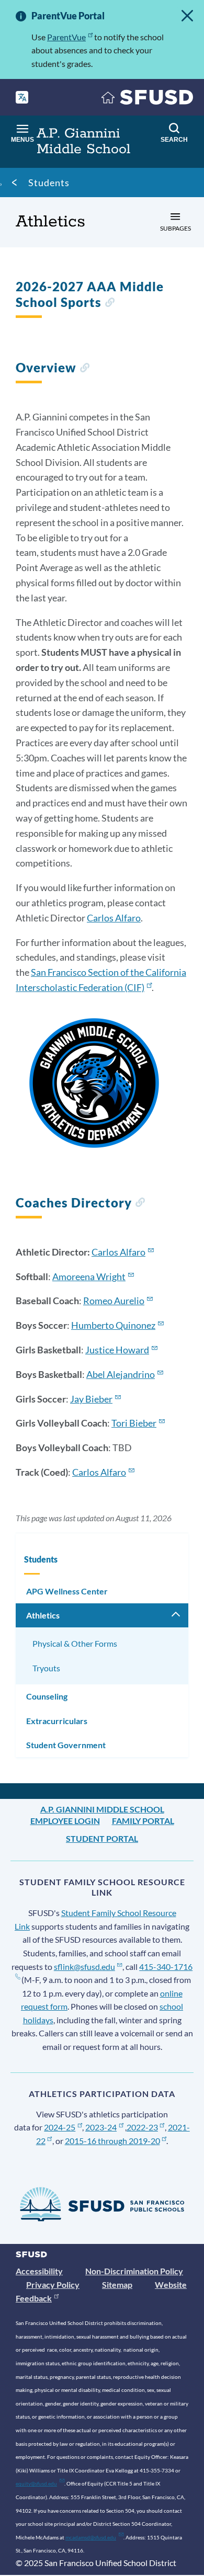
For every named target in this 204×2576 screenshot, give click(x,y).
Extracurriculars (57, 1721)
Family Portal (143, 1821)
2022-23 (142, 2127)
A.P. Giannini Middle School (102, 1809)
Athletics (43, 1615)
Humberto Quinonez (113, 1325)
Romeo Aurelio (114, 1301)
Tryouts (46, 1668)
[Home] (148, 100)
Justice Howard (117, 1350)
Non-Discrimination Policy (134, 2271)
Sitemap (117, 2284)
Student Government (66, 1745)
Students (49, 183)
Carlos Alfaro (114, 918)
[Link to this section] (110, 304)
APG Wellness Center (67, 1591)
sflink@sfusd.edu (84, 1967)
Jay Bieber (91, 1399)
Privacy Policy (53, 2284)
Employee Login (65, 1821)
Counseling (47, 1696)
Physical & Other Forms (75, 1643)
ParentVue (66, 37)
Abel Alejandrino (121, 1374)
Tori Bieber (134, 1423)
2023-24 (101, 2127)
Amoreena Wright (89, 1276)
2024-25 (60, 2127)
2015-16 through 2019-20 (112, 2141)
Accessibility (39, 2271)
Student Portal (102, 1838)
